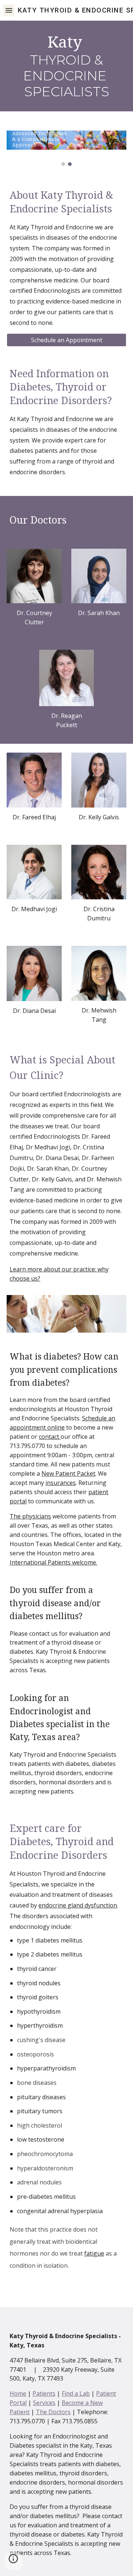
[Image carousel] (66, 148)
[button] (9, 10)
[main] (66, 66)
